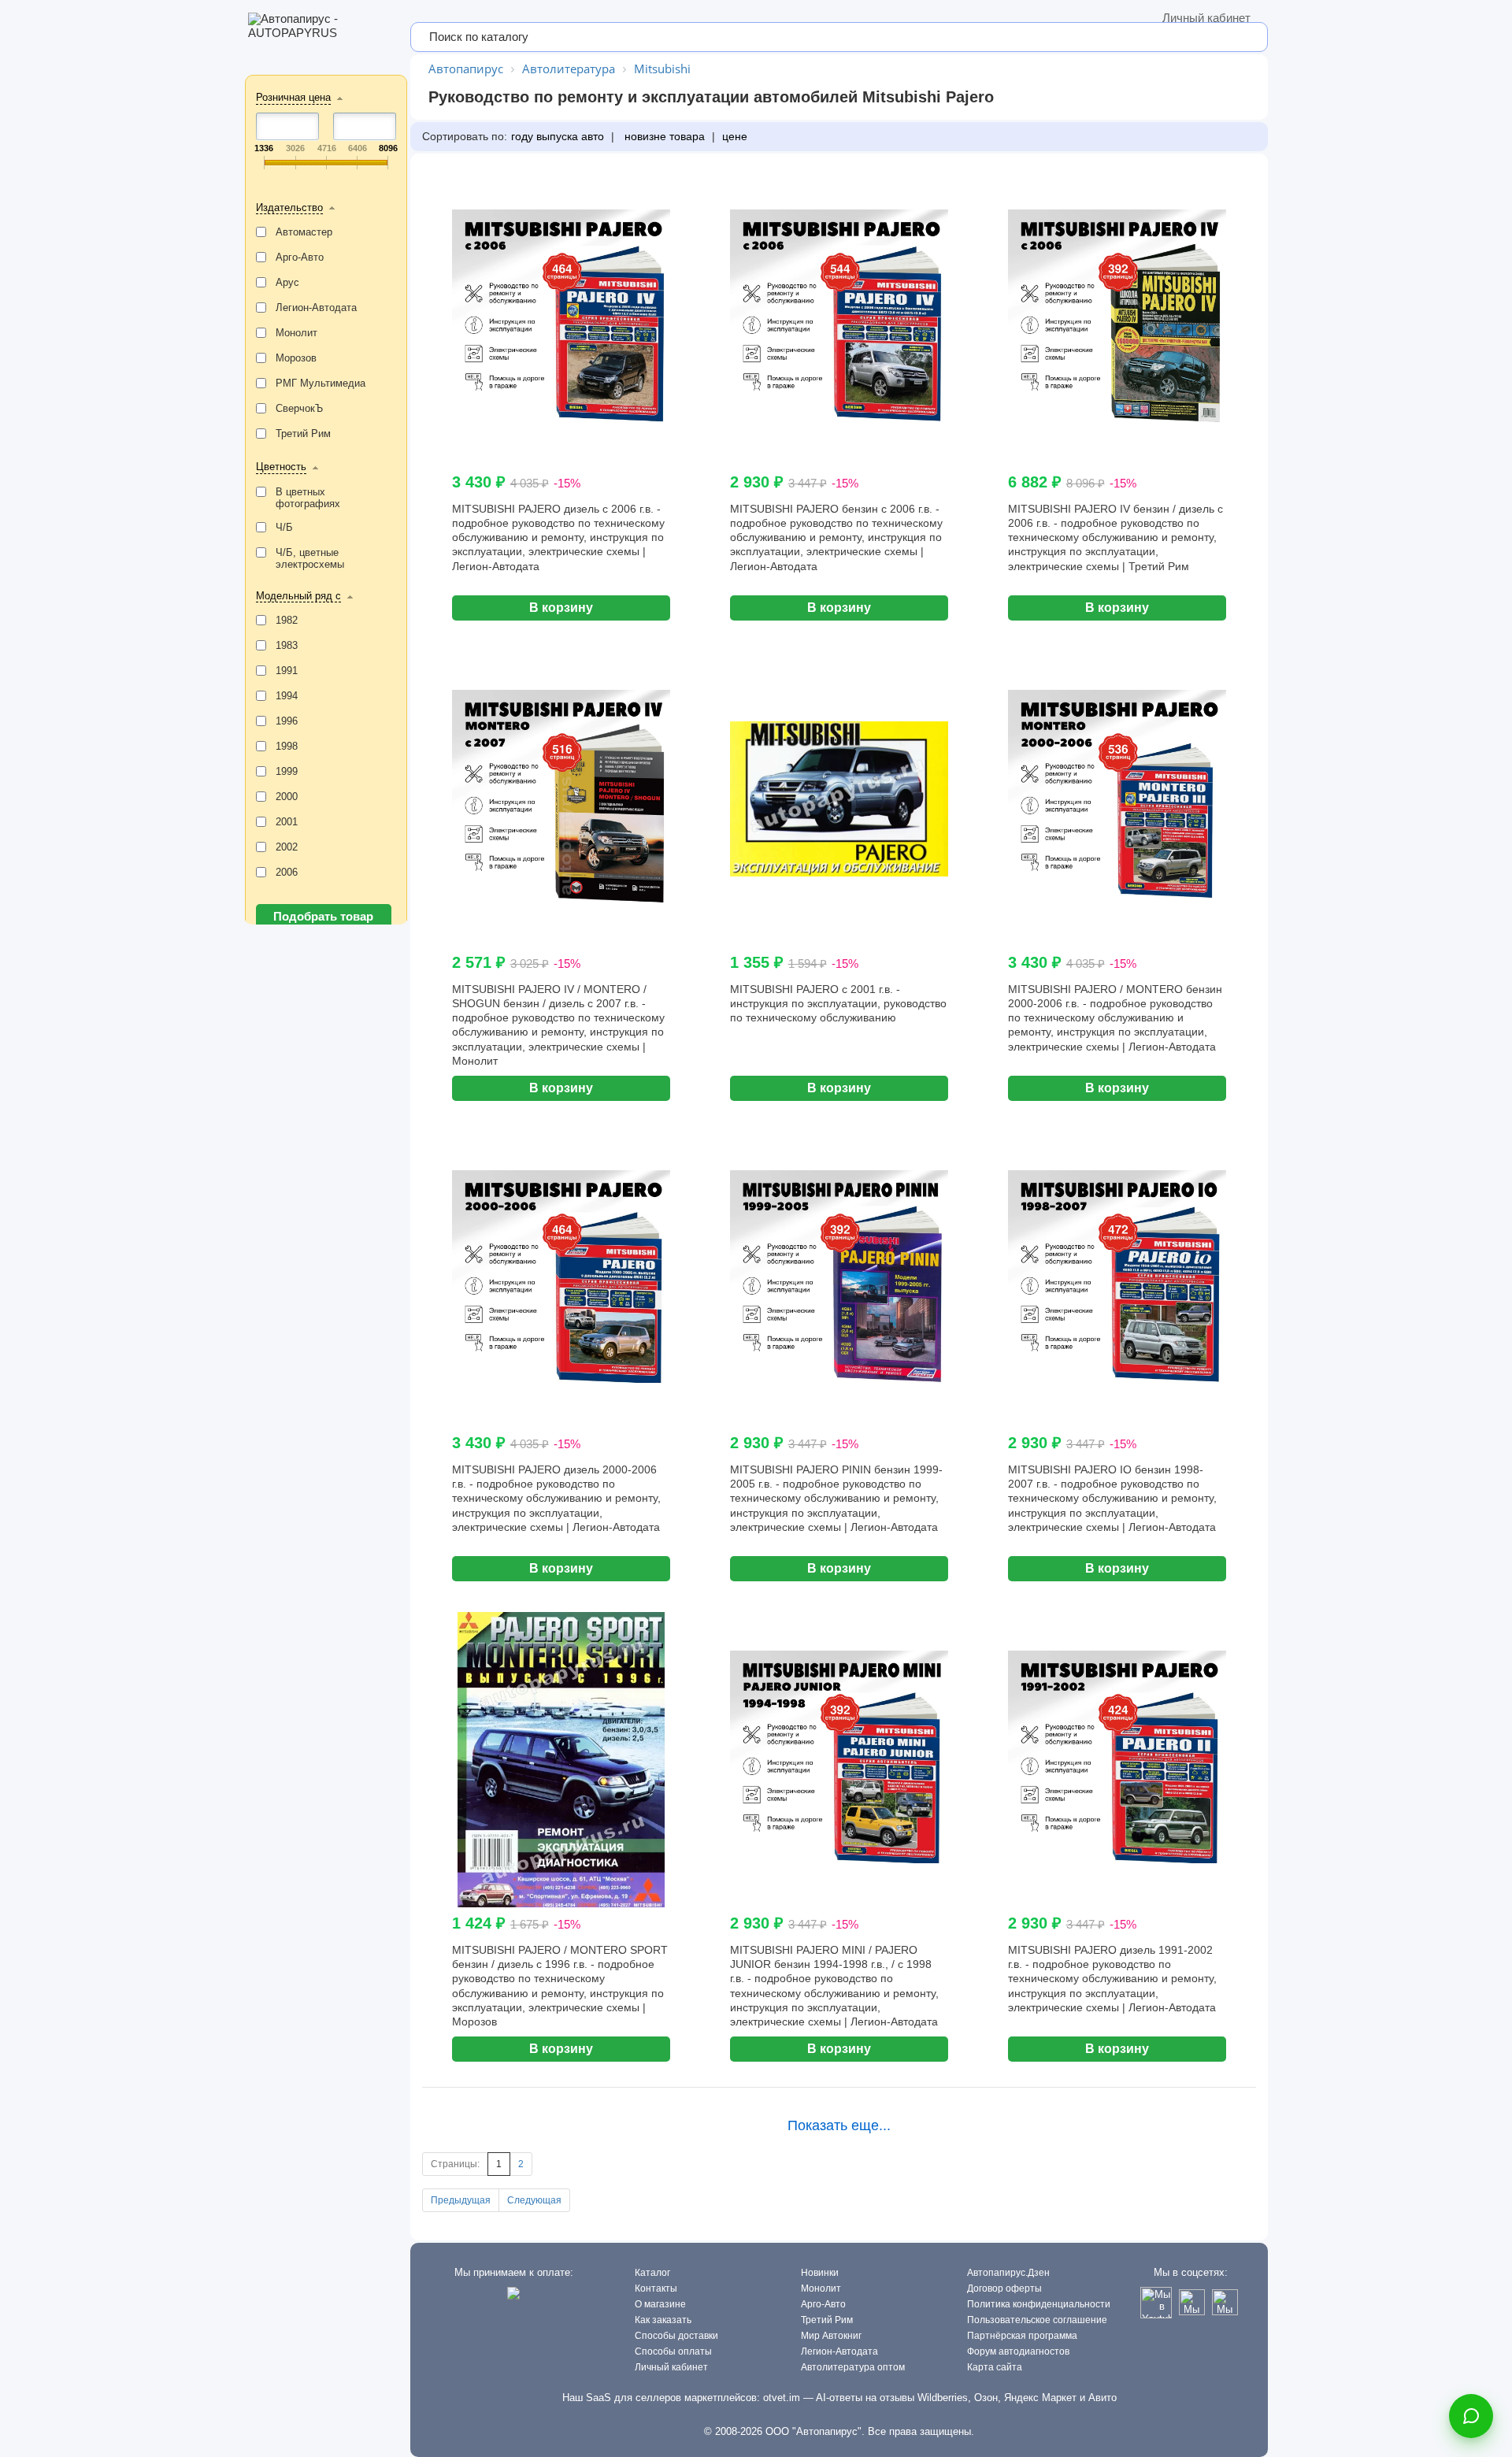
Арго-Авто (823, 2304)
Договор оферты (1004, 2288)
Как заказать (663, 2320)
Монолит (821, 2288)
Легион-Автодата (839, 2351)
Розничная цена (293, 97)
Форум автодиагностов (1018, 2351)
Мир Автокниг (831, 2336)
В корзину (561, 608)
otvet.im (782, 2398)
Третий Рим (827, 2320)
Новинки (820, 2273)
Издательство (289, 208)
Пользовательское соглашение (1037, 2320)
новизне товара (663, 136)
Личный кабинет (1206, 18)
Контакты (656, 2288)
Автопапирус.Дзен (1008, 2273)
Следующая (534, 2200)
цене (735, 136)
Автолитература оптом (853, 2367)
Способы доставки (676, 2336)
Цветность (281, 467)
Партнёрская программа (1022, 2336)
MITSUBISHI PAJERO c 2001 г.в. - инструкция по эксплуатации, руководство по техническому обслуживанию (838, 1003)
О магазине (660, 2304)
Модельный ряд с (298, 596)
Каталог (652, 2273)
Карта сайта (995, 2367)
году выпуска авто (558, 136)
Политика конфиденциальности (1039, 2304)
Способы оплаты (673, 2351)
